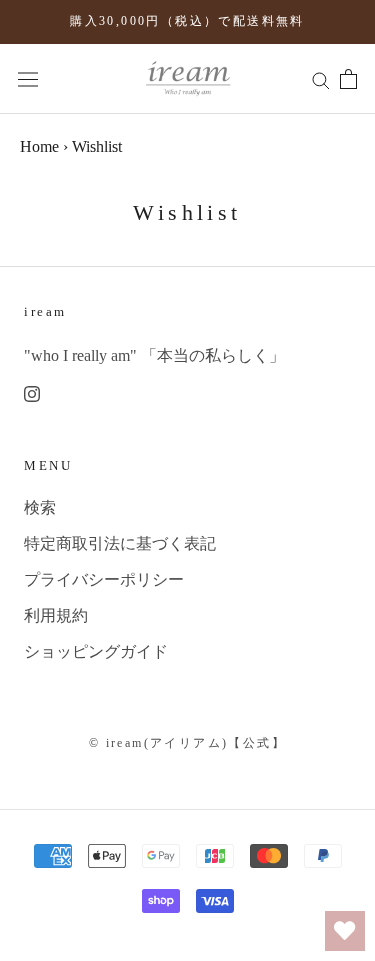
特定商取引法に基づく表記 (120, 543)
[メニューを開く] (28, 78)
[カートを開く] (348, 79)
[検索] (321, 79)
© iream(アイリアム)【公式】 (187, 743)
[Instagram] (32, 393)
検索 (40, 507)
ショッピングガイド (96, 651)
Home (39, 146)
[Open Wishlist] (345, 931)
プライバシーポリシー (104, 579)
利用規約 (56, 615)
